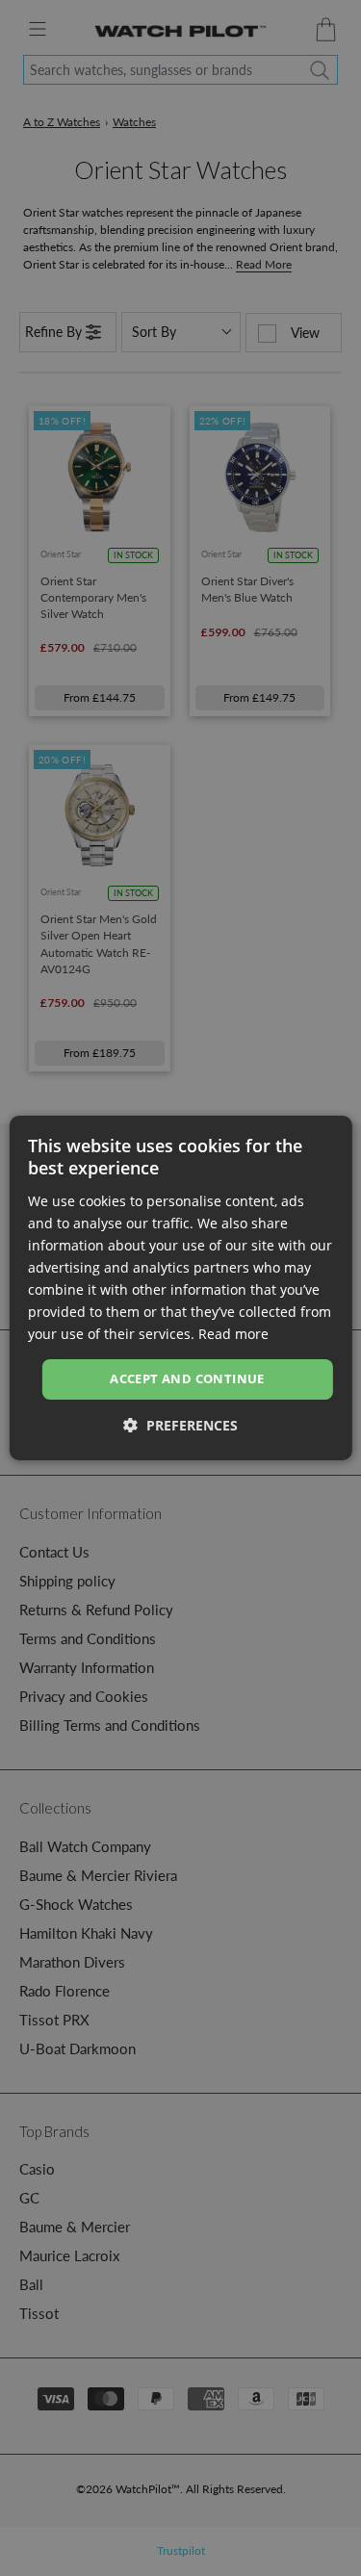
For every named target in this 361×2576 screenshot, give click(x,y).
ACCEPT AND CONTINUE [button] (187, 1378)
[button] (180, 1425)
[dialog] (180, 1288)
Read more (233, 1334)
